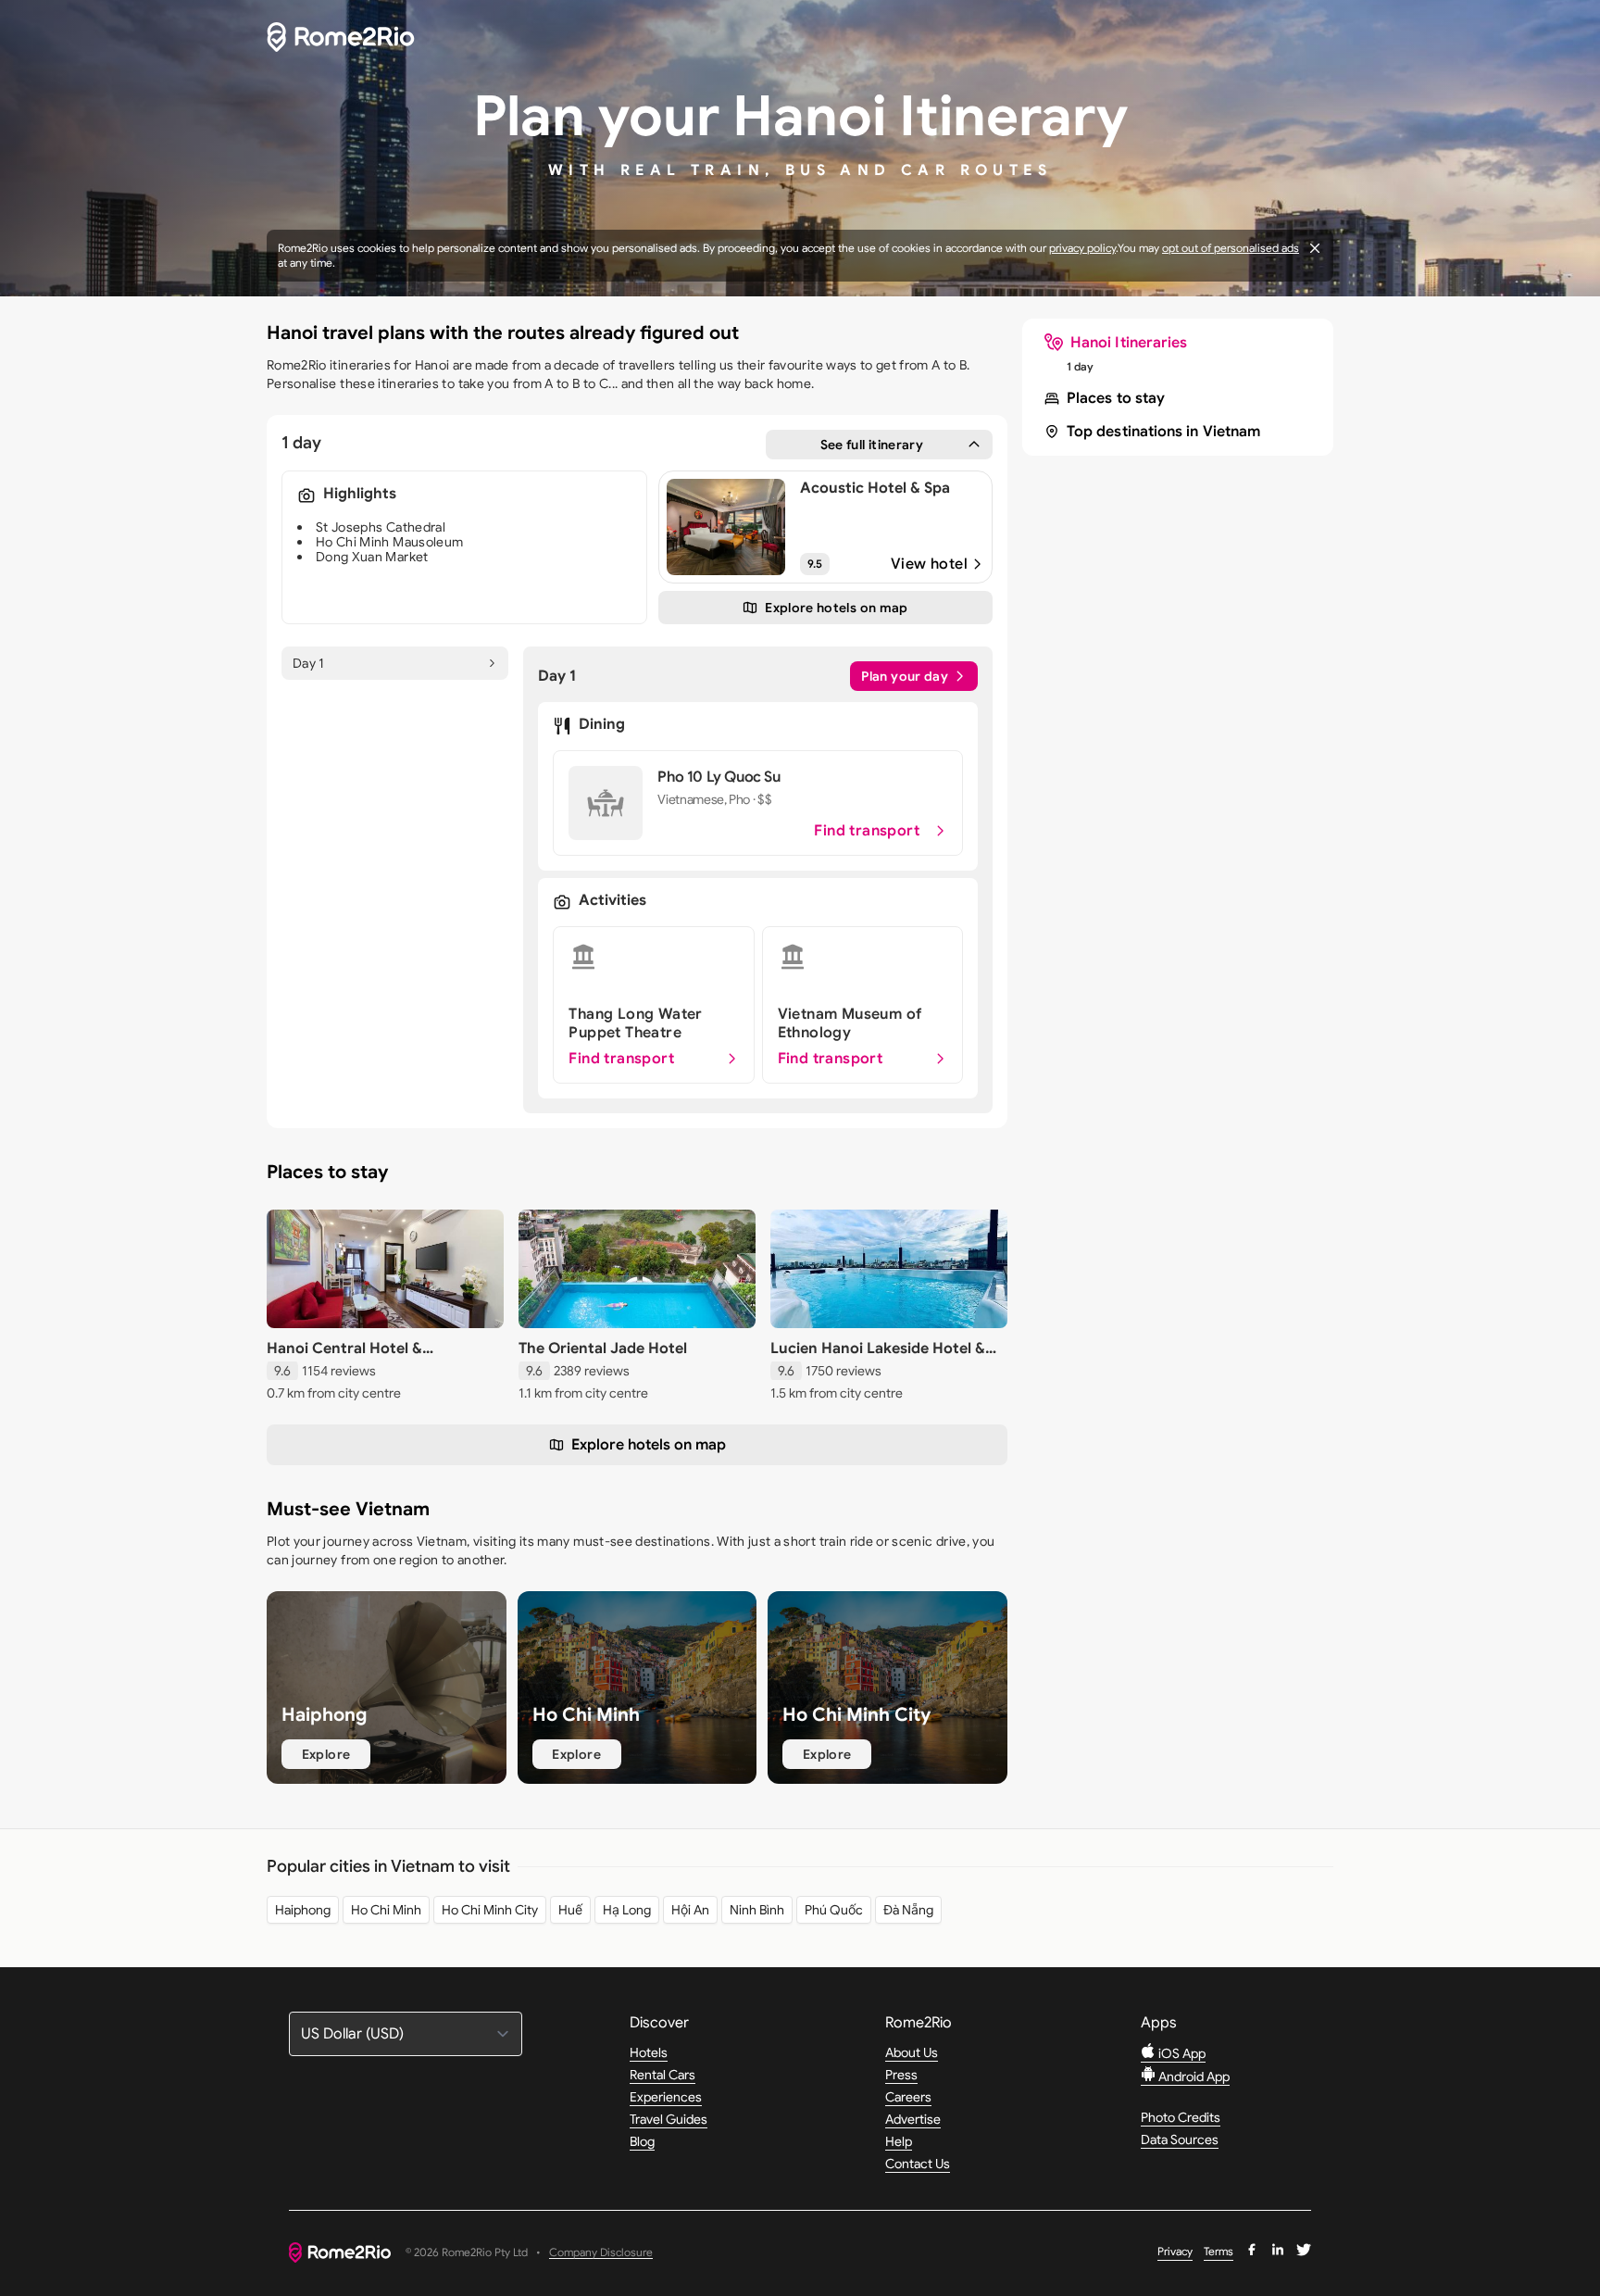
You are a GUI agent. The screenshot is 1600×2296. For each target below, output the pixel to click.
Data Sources (1180, 2139)
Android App (1193, 2076)
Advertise (913, 2119)
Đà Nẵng (908, 1910)
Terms (1219, 2251)
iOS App (1181, 2053)
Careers (908, 2097)
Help (899, 2141)
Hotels (649, 2052)
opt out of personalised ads (1231, 248)
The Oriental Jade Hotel (603, 1349)
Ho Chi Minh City (490, 1910)
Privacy (1175, 2251)
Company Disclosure (601, 2253)
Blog (642, 2141)
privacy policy (1082, 248)
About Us (912, 2052)
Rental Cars (662, 2075)
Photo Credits (1181, 2117)
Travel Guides (669, 2119)
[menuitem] (1116, 343)
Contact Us (918, 2164)
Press (901, 2075)
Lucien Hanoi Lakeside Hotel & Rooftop (878, 1358)
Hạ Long (627, 1910)
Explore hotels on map (649, 1445)
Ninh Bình (757, 1910)
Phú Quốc (834, 1910)
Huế (570, 1910)
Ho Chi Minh (386, 1910)
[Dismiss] (1315, 248)
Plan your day (905, 676)
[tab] (395, 663)
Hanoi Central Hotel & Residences (344, 1358)
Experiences (666, 2097)
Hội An (690, 1910)
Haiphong (303, 1910)
